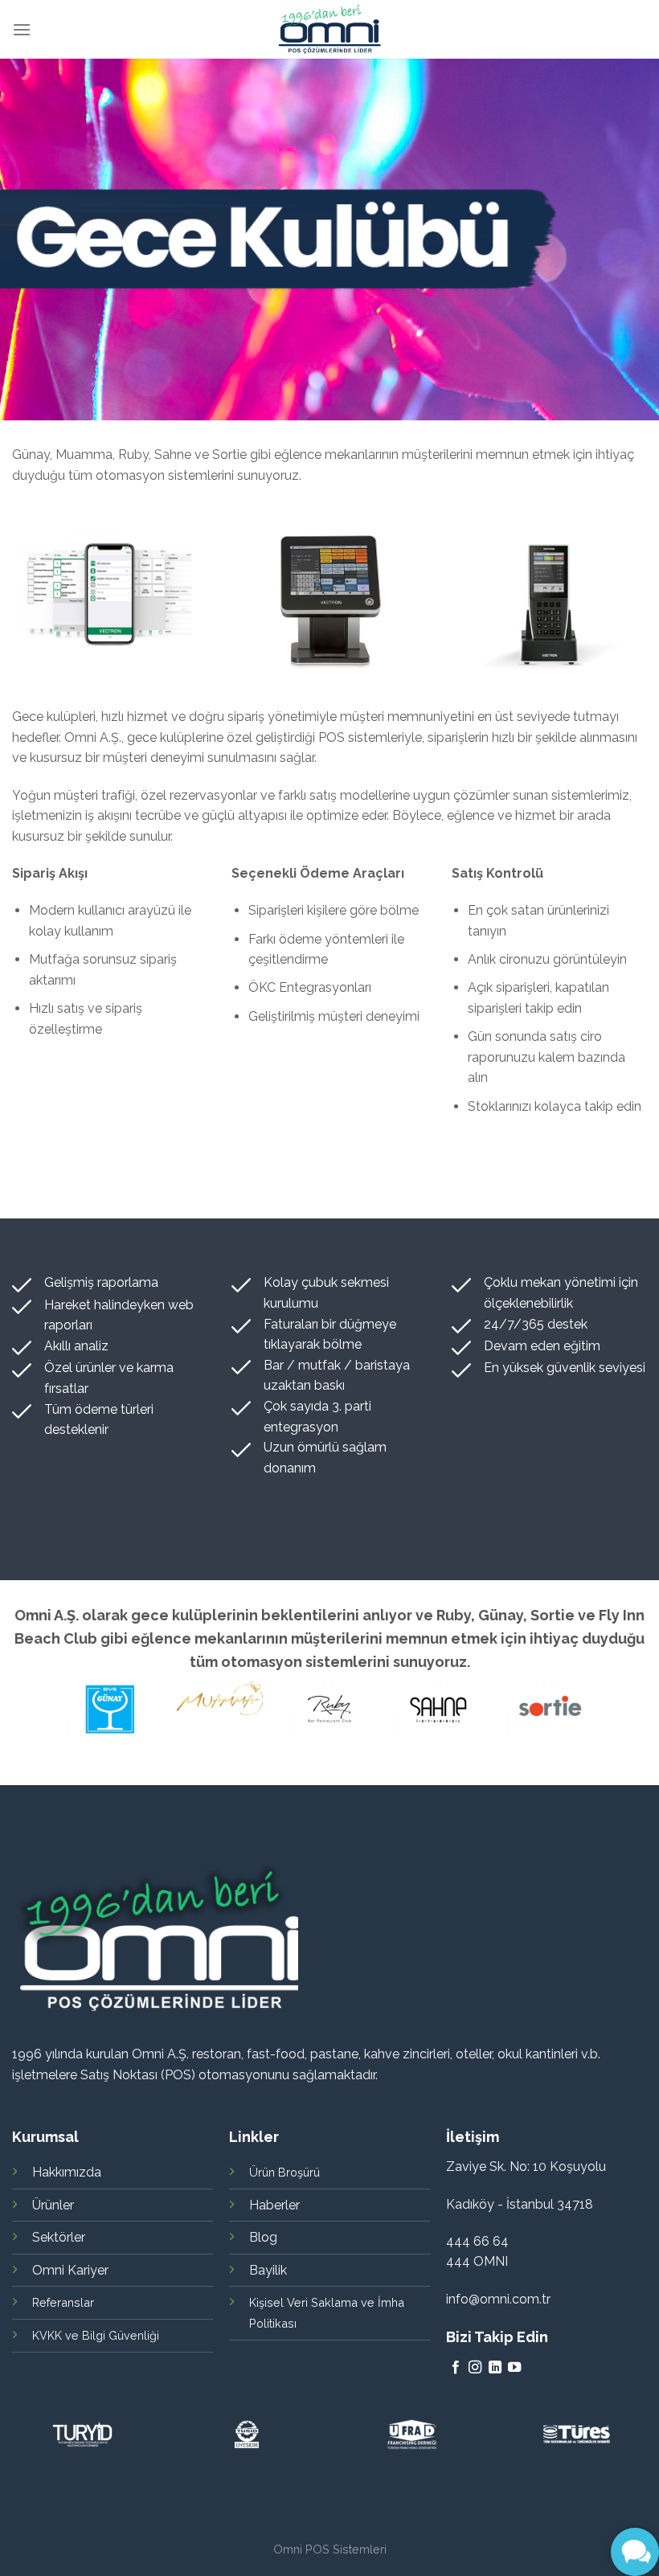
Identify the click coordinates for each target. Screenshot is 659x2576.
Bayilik (268, 2270)
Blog (263, 2237)
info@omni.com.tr (498, 2299)
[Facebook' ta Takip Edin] (456, 2368)
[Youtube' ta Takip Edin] (514, 2368)
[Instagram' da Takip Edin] (475, 2368)
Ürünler (53, 2205)
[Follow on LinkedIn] (495, 2368)
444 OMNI (477, 2261)
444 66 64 (477, 2241)
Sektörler (59, 2237)
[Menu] (22, 29)
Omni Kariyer (70, 2270)
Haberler (274, 2205)
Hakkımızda (67, 2172)
